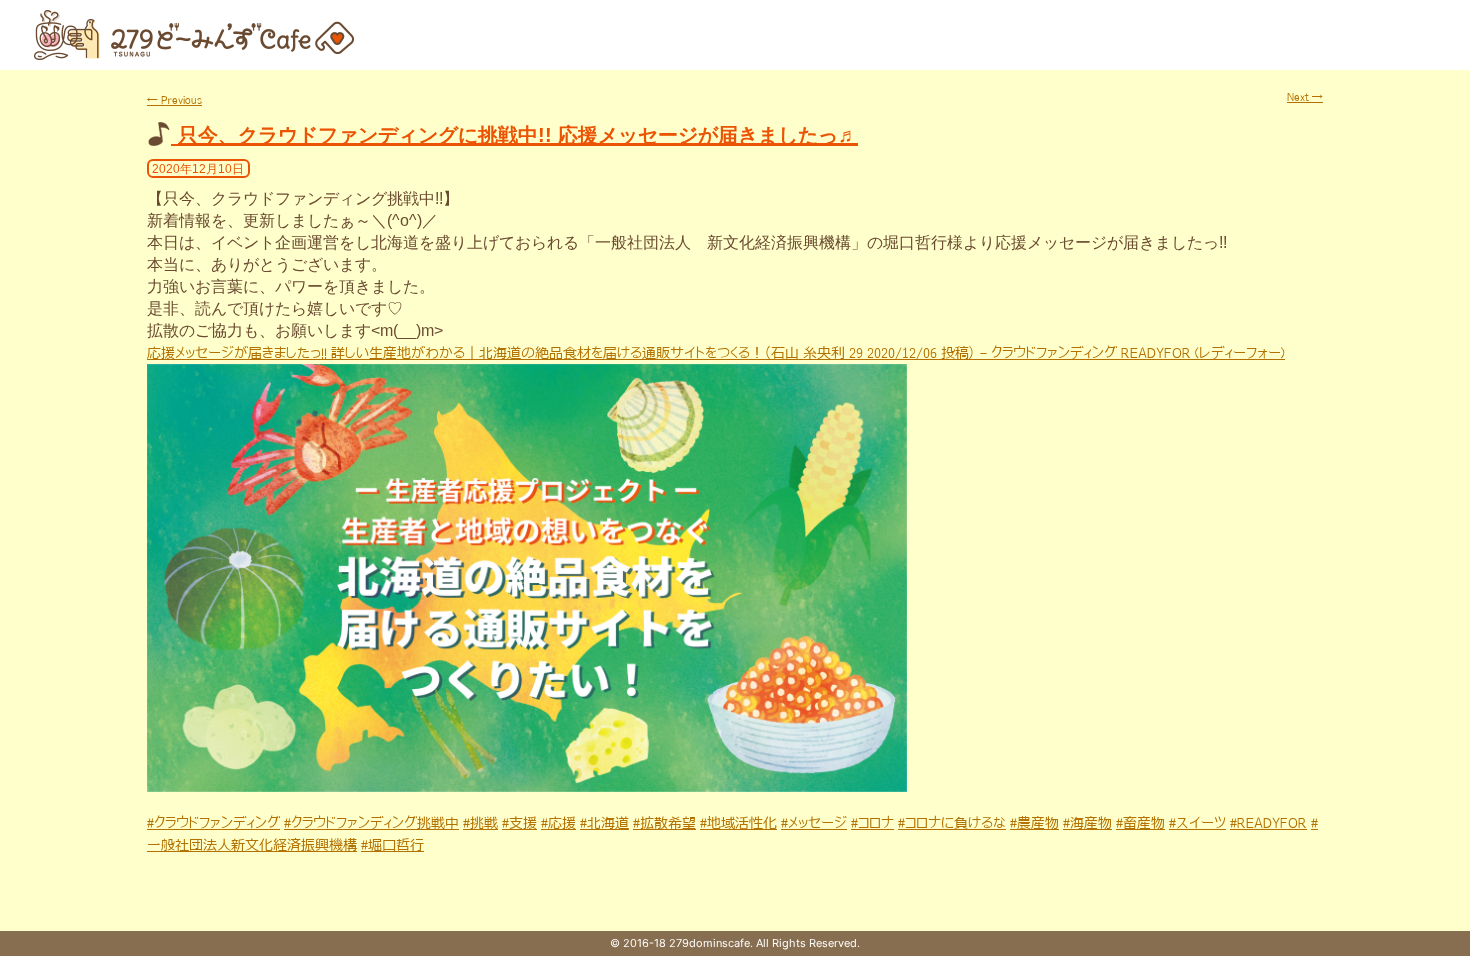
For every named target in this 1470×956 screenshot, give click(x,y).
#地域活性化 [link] (738, 823)
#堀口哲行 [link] (392, 845)
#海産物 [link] (1087, 823)
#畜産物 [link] (1140, 823)
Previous (174, 100)
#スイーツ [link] (1197, 823)
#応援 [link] (558, 823)
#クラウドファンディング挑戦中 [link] (371, 823)
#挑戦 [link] (480, 823)
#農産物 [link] (1034, 823)
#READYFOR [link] (1268, 823)
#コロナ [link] (872, 823)
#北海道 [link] (604, 823)
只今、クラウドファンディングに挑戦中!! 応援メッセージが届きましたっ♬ (518, 135)
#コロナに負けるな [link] (952, 823)
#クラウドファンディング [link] (213, 823)
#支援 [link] (519, 823)
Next (1305, 97)
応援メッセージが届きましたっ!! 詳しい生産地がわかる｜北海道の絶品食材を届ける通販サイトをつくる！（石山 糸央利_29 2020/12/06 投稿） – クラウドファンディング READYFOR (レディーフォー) (716, 353)
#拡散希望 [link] (664, 823)
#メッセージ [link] (814, 823)
